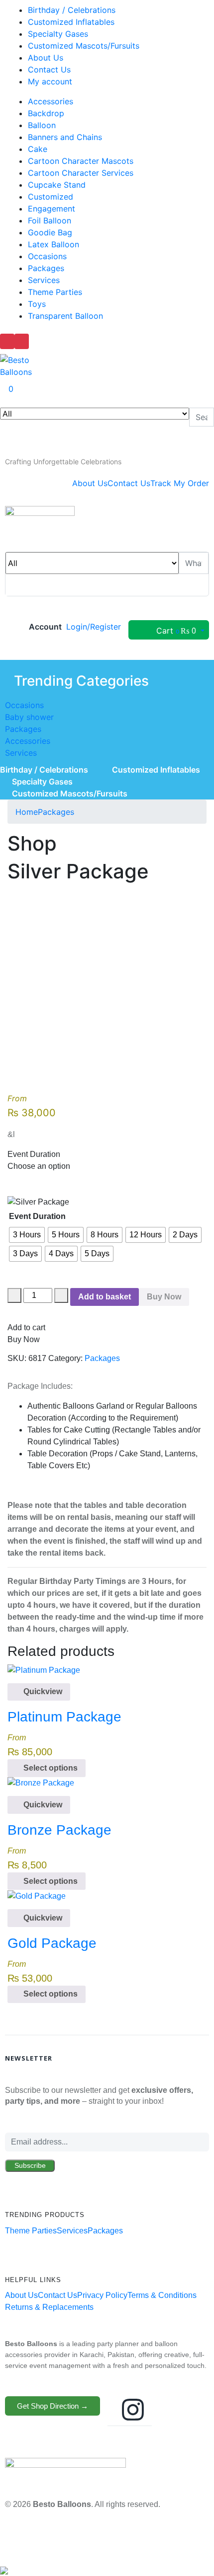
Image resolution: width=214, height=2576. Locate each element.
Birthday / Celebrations (72, 10)
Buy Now (164, 1297)
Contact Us (49, 70)
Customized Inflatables (71, 22)
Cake (38, 149)
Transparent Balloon (65, 316)
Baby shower (29, 717)
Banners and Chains (65, 137)
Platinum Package (64, 1717)
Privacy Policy (102, 2295)
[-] (14, 1295)
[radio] (27, 1235)
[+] (61, 1295)
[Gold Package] (37, 1896)
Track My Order (180, 483)
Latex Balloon (53, 244)
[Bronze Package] (41, 1783)
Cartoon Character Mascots (81, 161)
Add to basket (105, 1297)
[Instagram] (133, 2410)
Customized (51, 197)
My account (50, 81)
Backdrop (46, 113)
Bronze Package (59, 1830)
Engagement (52, 209)
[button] (63, 462)
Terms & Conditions (162, 2295)
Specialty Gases (58, 34)
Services (44, 280)
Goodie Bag (50, 232)
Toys (37, 304)
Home (27, 812)
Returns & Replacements (49, 2307)
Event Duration (37, 1216)
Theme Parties (55, 292)
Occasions (47, 256)
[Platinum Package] (44, 1670)
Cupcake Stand (57, 185)
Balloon (42, 125)
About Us (46, 58)
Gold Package (52, 1943)
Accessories (51, 101)
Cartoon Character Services (81, 173)
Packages (46, 268)
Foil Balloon (50, 220)
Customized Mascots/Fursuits (84, 46)
